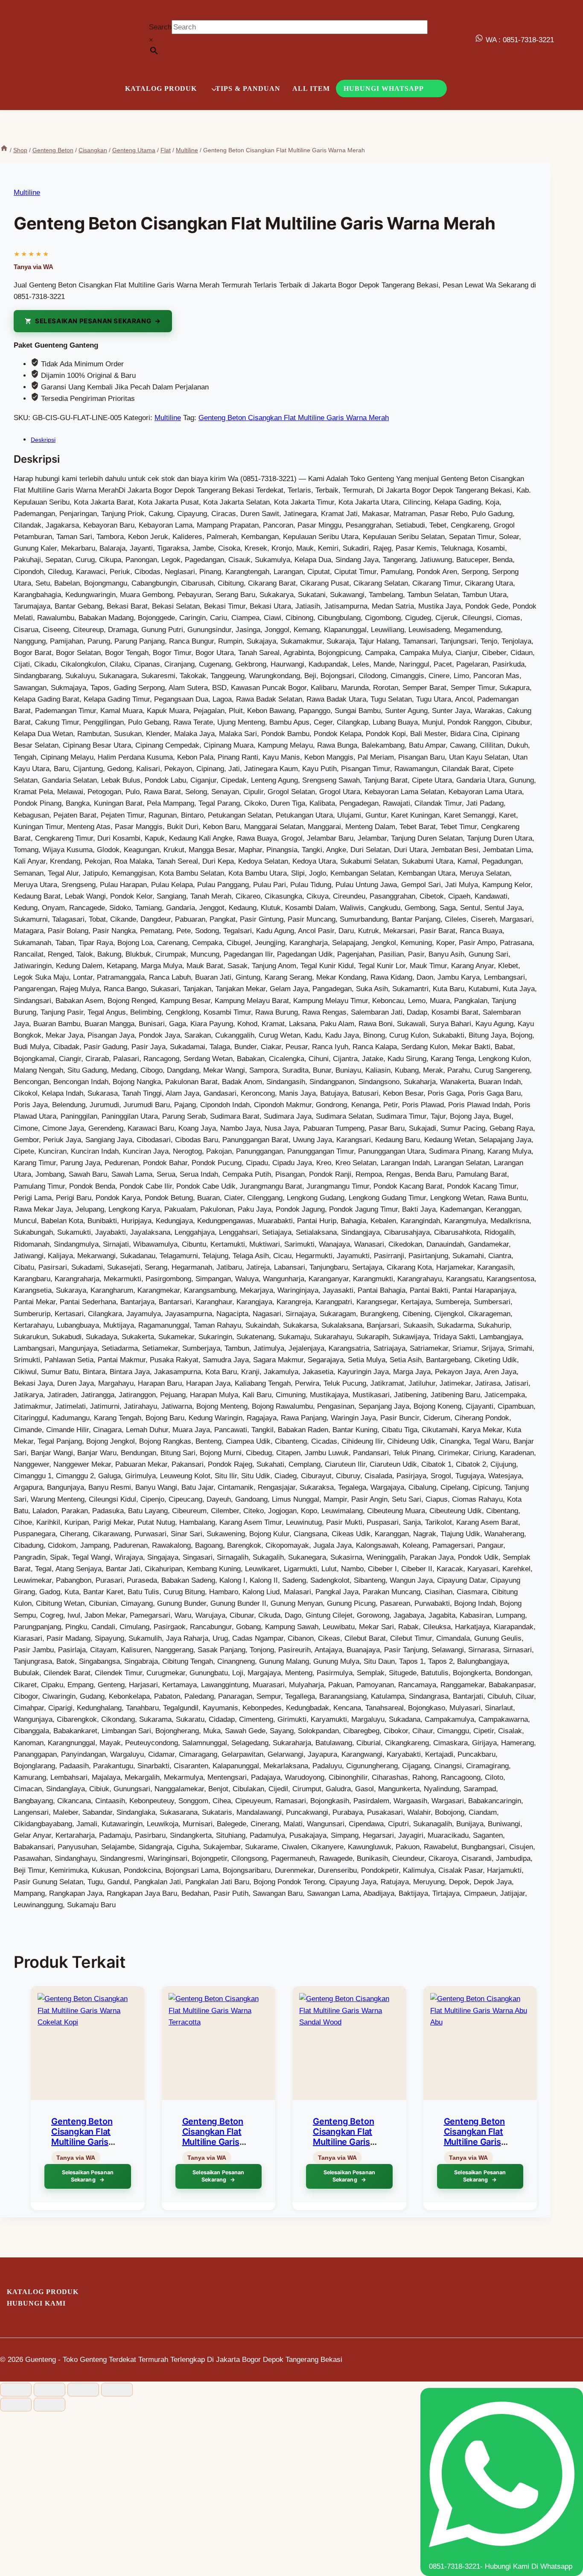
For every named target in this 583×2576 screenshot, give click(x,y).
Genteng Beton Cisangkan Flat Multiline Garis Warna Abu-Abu (476, 2137)
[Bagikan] (83, 2390)
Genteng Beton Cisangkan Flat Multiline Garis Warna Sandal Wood (343, 2142)
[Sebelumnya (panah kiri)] (16, 2405)
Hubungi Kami (36, 2303)
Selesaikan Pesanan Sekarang (93, 321)
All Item (311, 88)
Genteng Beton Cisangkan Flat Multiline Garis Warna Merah (294, 418)
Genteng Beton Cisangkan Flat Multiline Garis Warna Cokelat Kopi (82, 2142)
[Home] (4, 150)
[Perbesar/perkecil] (16, 2390)
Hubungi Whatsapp (384, 88)
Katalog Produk (43, 2292)
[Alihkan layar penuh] (50, 2390)
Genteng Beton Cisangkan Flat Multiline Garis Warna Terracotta (217, 2137)
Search (160, 27)
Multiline (27, 193)
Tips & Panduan (248, 88)
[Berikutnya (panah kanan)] (50, 2405)
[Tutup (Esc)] (117, 2390)
